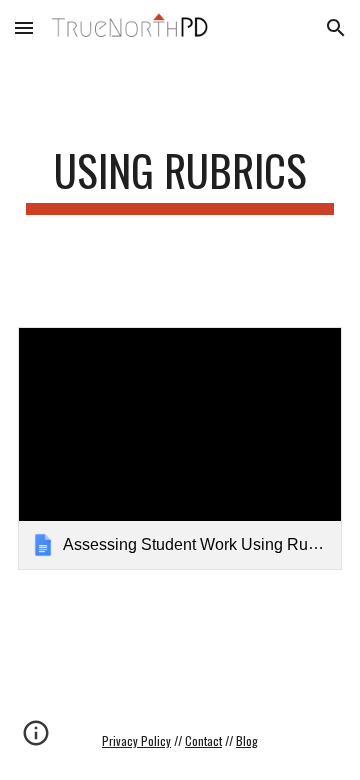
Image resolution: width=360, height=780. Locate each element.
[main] (180, 179)
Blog (247, 740)
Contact (203, 740)
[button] (24, 27)
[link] (180, 448)
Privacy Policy (136, 740)
